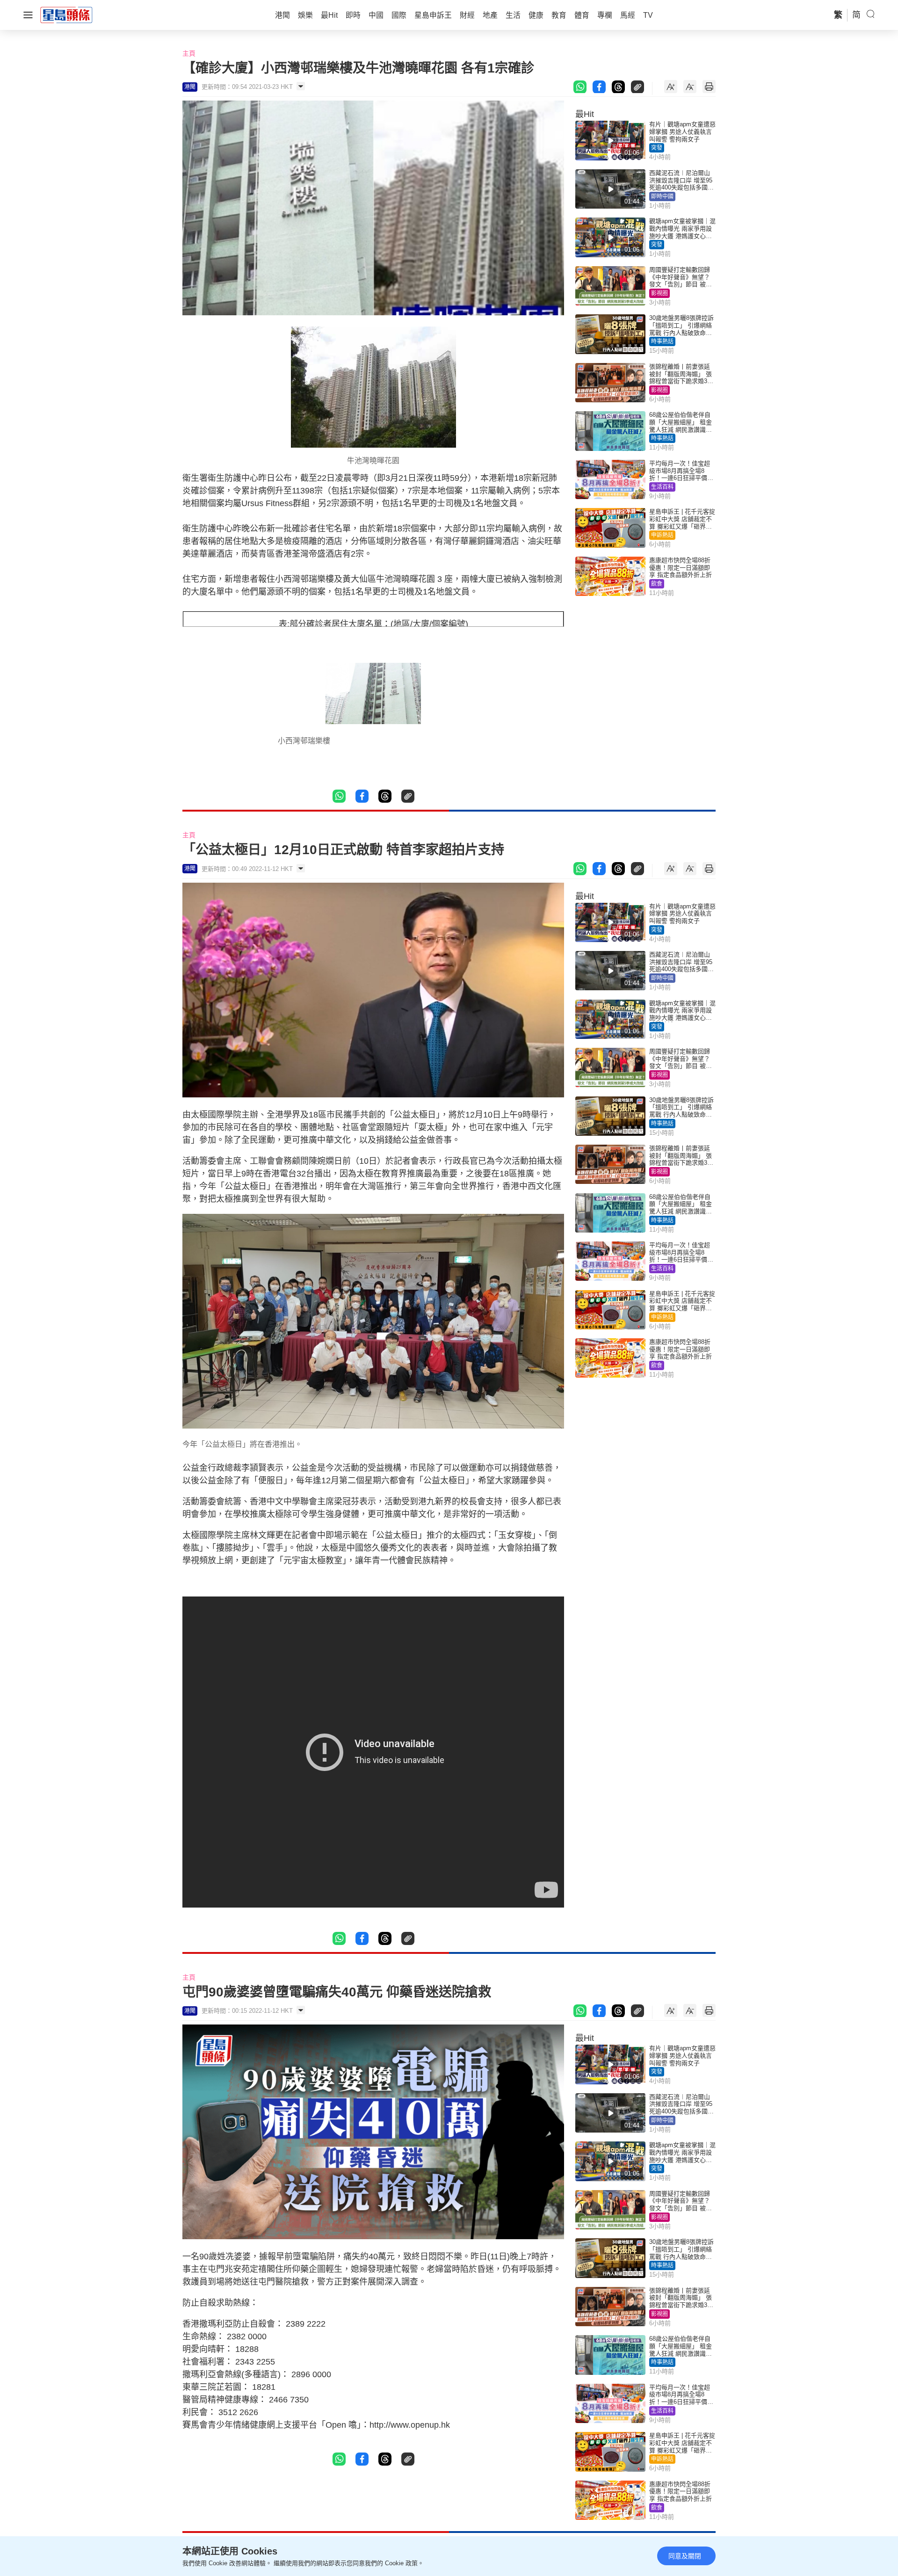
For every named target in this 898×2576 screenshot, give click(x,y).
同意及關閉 (685, 2556)
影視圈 (659, 293)
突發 (657, 148)
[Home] (66, 15)
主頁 (189, 53)
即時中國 (662, 196)
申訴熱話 (662, 535)
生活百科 (662, 487)
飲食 (657, 584)
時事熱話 (662, 341)
